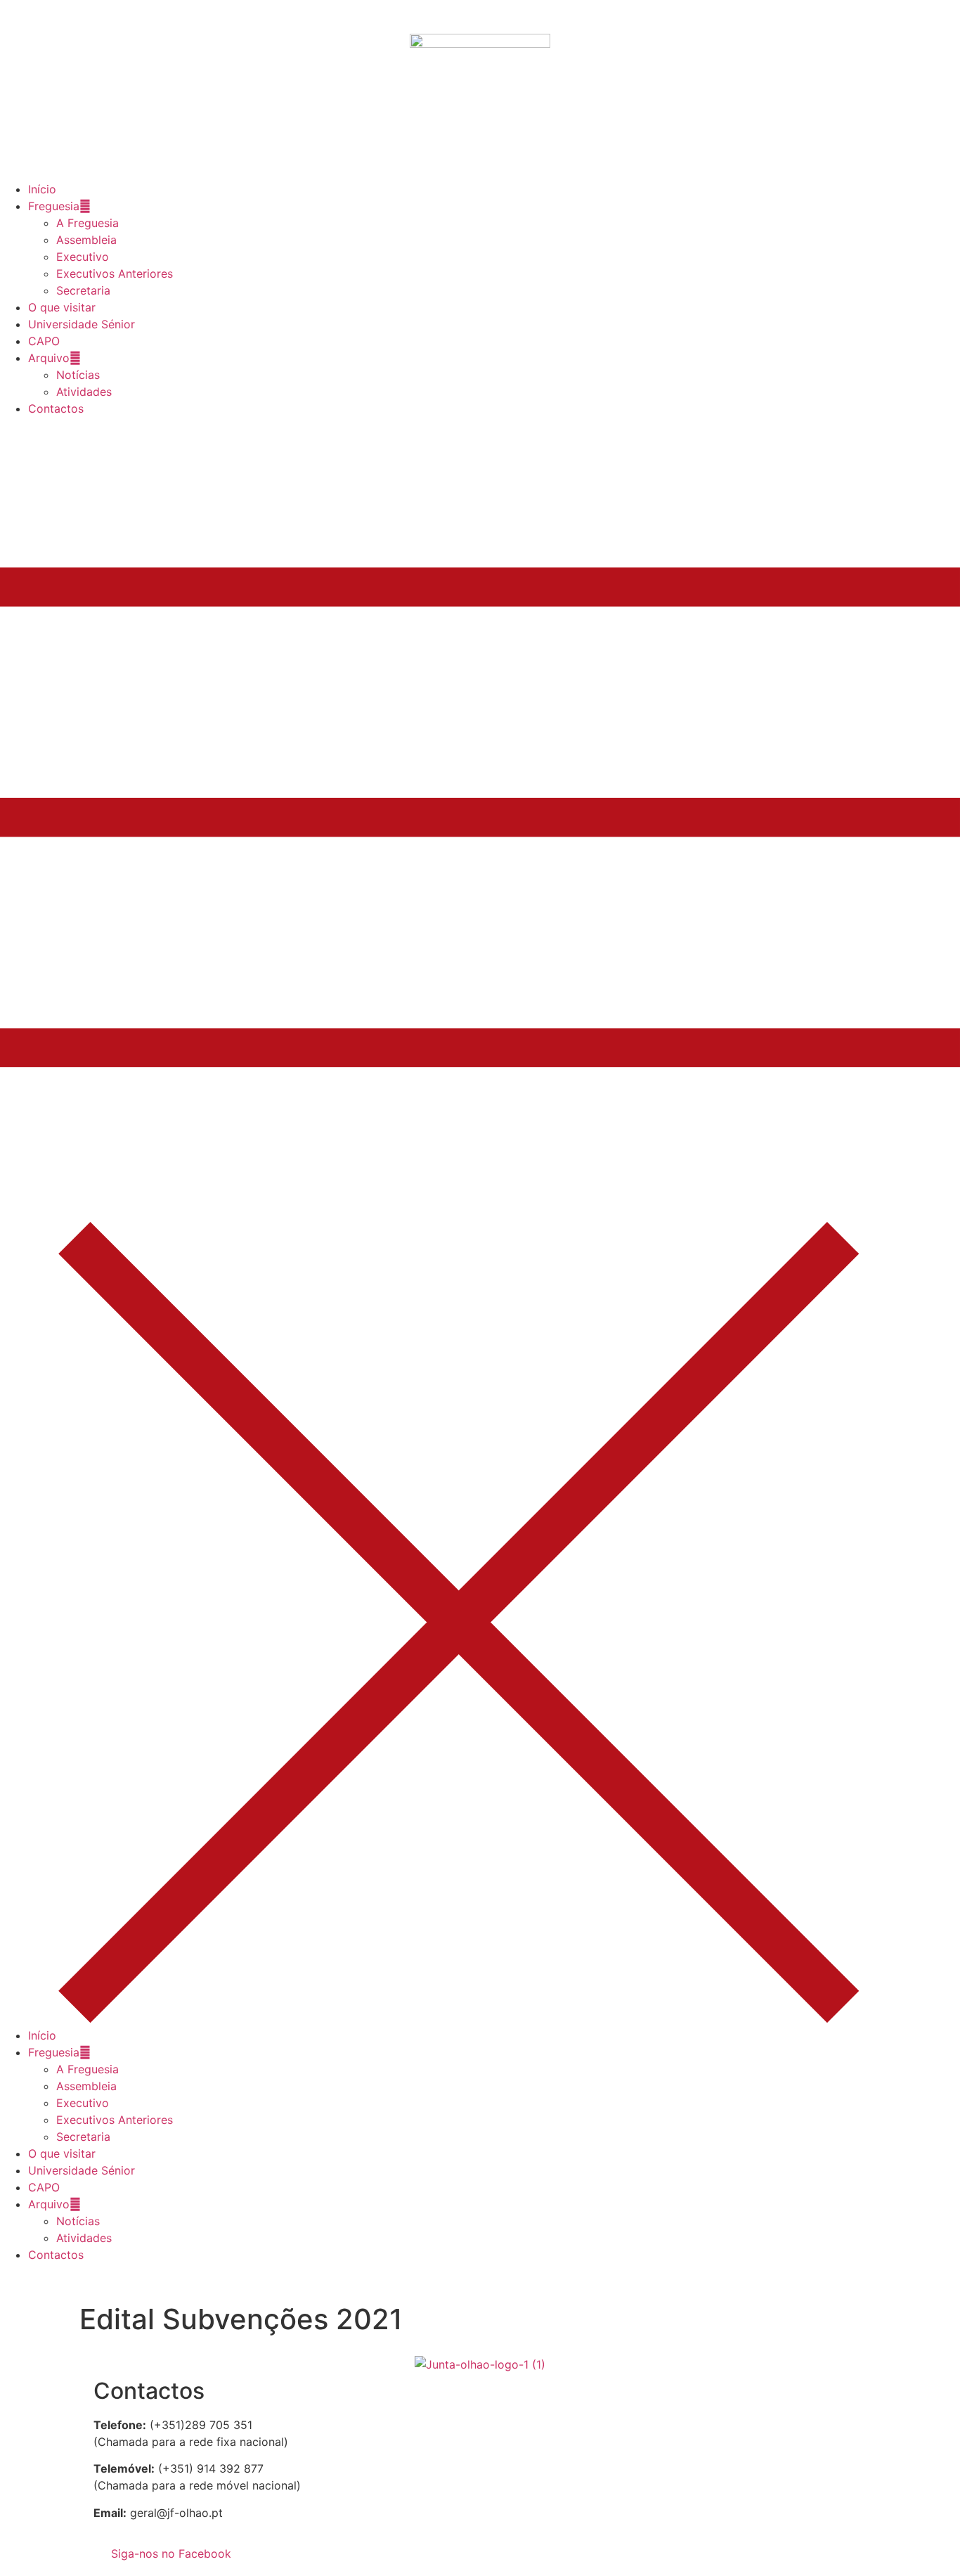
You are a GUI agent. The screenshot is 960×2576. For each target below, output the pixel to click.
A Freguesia (87, 223)
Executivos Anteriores (115, 273)
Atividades (84, 392)
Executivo (83, 257)
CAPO (44, 341)
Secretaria (83, 290)
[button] (480, 1222)
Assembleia (86, 240)
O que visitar (62, 307)
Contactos (56, 408)
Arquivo (49, 358)
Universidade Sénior (82, 324)
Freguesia (54, 206)
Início (42, 189)
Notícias (78, 375)
